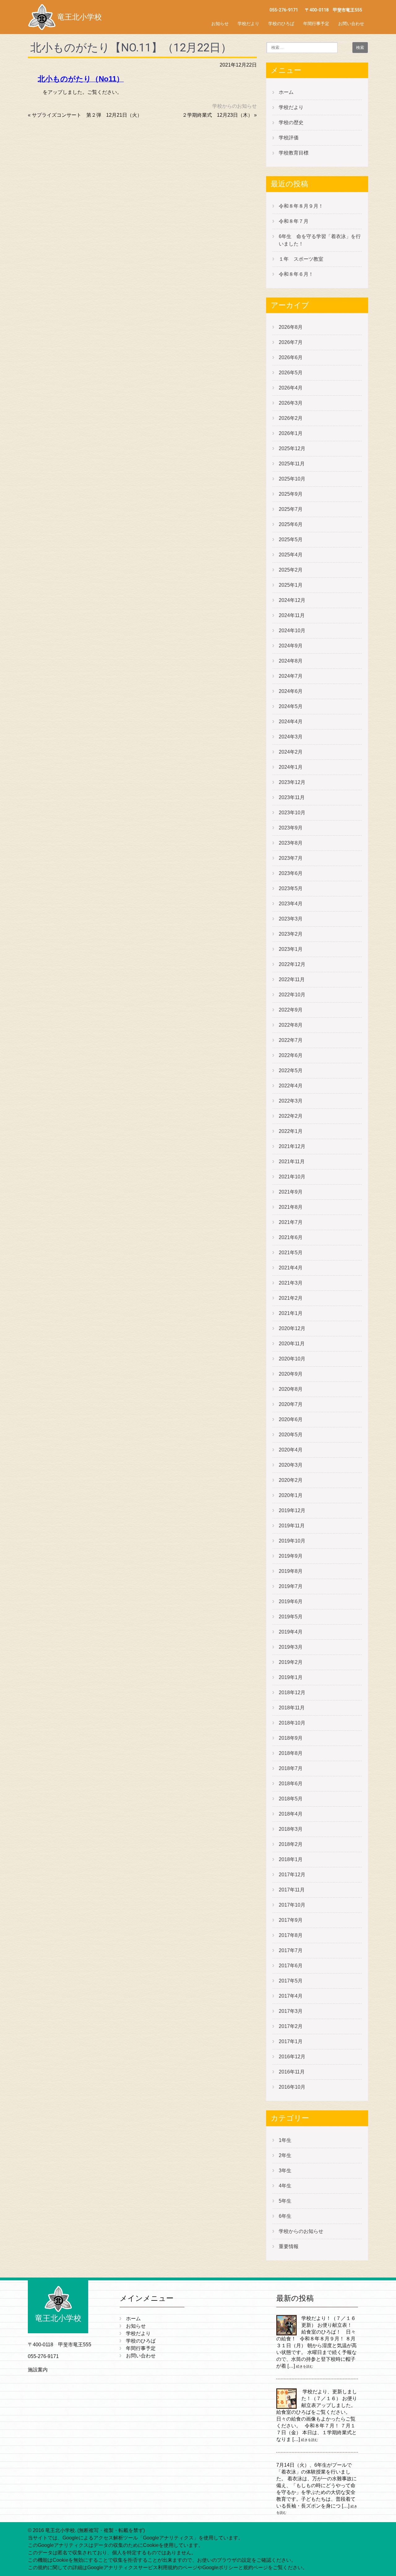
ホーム (286, 92)
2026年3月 (291, 403)
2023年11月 (292, 797)
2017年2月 (291, 2026)
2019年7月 (291, 1586)
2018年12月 (292, 1693)
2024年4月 (291, 722)
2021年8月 (291, 1207)
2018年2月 (291, 1844)
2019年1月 (291, 1677)
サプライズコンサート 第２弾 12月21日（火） (87, 115)
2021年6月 (291, 1237)
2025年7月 (291, 509)
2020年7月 (291, 1404)
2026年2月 (291, 418)
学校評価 (289, 138)
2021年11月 (292, 1162)
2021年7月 (291, 1222)
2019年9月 (291, 1556)
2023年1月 (291, 949)
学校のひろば (281, 24)
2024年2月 (291, 752)
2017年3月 (291, 2011)
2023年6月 (291, 873)
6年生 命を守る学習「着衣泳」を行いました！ (320, 240)
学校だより (248, 24)
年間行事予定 (316, 24)
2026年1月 (291, 433)
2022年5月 (291, 1070)
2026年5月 (291, 373)
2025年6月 (291, 524)
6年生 (285, 2216)
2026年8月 (291, 327)
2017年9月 (291, 1920)
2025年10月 (292, 479)
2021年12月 (292, 1146)
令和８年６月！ (296, 274)
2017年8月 (291, 1935)
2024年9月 (291, 646)
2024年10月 (292, 631)
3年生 (285, 2171)
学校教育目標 (294, 153)
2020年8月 (291, 1389)
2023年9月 (291, 828)
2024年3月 (291, 737)
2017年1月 (291, 2041)
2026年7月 (291, 342)
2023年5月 (291, 888)
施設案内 (38, 2370)
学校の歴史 (291, 122)
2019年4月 (291, 1632)
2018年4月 (291, 1814)
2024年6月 (291, 691)
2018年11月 (292, 1708)
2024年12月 (292, 600)
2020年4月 (291, 1450)
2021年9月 (291, 1192)
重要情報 (289, 2246)
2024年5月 (291, 706)
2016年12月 (292, 2057)
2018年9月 (291, 1738)
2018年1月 (291, 1859)
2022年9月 (291, 1010)
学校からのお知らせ (235, 106)
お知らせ (220, 24)
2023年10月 (292, 813)
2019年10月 (292, 1541)
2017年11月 (292, 1890)
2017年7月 (291, 1950)
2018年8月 (291, 1753)
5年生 (285, 2201)
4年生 (285, 2186)
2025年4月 (291, 555)
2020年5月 (291, 1435)
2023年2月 (291, 934)
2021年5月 (291, 1253)
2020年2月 (291, 1480)
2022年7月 (291, 1040)
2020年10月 (292, 1359)
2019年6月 (291, 1601)
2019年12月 (292, 1510)
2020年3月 (291, 1465)
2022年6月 (291, 1055)
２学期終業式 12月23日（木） (217, 115)
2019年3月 (291, 1647)
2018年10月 (292, 1723)
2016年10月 (292, 2087)
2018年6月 (291, 1784)
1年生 (285, 2140)
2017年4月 (291, 1996)
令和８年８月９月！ (301, 206)
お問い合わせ (351, 24)
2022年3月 (291, 1101)
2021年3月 (291, 1283)
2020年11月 (292, 1344)
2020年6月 (291, 1419)
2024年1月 (291, 767)
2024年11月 (292, 615)
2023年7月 (291, 858)
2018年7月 (291, 1768)
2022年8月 (291, 1025)
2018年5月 (291, 1799)
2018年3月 (291, 1829)
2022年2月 (291, 1116)
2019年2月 (291, 1662)
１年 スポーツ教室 (301, 259)
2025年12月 (292, 448)
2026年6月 (291, 357)
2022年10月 (292, 995)
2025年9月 (291, 494)
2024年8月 (291, 661)
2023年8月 (291, 843)
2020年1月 (291, 1495)
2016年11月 (292, 2072)
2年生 (285, 2155)
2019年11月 (292, 1526)
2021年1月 (291, 1313)
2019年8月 (291, 1571)
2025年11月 (292, 464)
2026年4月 (291, 388)
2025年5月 (291, 540)
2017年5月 (291, 1981)
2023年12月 (292, 782)
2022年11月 (292, 979)
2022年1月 (291, 1131)
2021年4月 (291, 1268)
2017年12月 (292, 1875)
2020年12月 (292, 1328)
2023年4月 (291, 904)
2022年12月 (292, 964)
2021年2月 (291, 1298)
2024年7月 (291, 676)
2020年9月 (291, 1374)
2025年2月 (291, 570)
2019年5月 (291, 1617)
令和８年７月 (294, 221)
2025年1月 (291, 585)
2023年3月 (291, 919)
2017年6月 (291, 1966)
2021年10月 (292, 1177)
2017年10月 (292, 1905)
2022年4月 (291, 1086)
